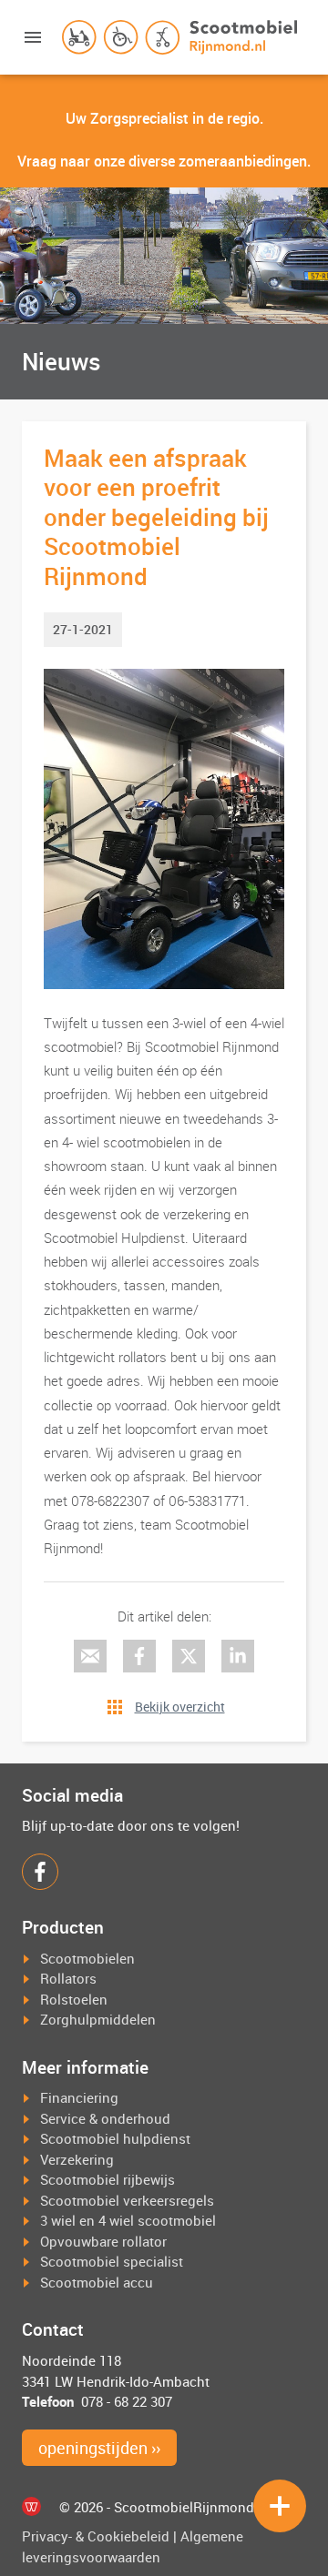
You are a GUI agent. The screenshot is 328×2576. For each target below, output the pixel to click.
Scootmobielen (87, 1958)
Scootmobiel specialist (112, 2261)
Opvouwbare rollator (103, 2241)
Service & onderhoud (105, 2118)
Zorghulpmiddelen (98, 2019)
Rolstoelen (74, 1999)
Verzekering (77, 2159)
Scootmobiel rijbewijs (108, 2179)
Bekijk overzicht (180, 1707)
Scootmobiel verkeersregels (127, 2200)
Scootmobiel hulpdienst (115, 2138)
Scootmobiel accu (97, 2282)
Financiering (79, 2097)
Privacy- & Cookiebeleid (96, 2536)
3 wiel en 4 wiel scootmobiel (128, 2220)
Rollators (68, 1978)
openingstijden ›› (99, 2448)
